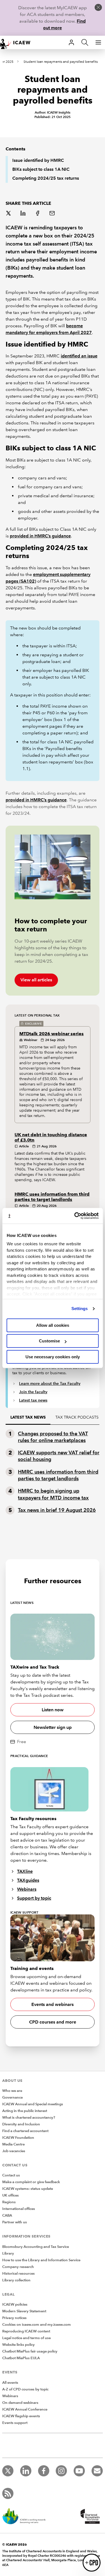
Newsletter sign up (53, 1727)
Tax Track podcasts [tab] (77, 1417)
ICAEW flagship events (21, 2416)
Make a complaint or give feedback (31, 2182)
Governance (12, 2097)
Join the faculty (33, 1392)
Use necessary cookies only (53, 1357)
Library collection (16, 2280)
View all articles (36, 980)
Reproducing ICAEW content (26, 2331)
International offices (19, 2209)
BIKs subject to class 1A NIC (41, 169)
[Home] (18, 42)
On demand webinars (20, 2403)
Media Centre (13, 2144)
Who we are (12, 2091)
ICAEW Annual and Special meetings (33, 2104)
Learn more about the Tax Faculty (50, 1383)
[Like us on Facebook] (44, 2471)
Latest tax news (33, 1400)
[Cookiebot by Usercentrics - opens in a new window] (75, 1216)
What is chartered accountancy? (29, 2118)
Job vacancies (14, 2151)
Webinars (27, 1889)
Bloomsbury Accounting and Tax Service (36, 2247)
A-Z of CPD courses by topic (25, 2389)
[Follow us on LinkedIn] (26, 2471)
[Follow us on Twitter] (8, 2471)
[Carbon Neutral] (27, 2517)
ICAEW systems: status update (28, 2189)
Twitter (9, 214)
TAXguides (28, 1880)
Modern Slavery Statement (24, 2311)
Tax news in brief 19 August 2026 (57, 1510)
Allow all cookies (53, 1325)
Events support (15, 2423)
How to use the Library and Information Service (41, 2260)
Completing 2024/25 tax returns (46, 178)
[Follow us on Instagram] (61, 2471)
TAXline (25, 1871)
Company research (18, 2267)
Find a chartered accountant (25, 2131)
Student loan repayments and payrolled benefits (61, 62)
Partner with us (15, 2222)
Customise (49, 1341)
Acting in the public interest (25, 2111)
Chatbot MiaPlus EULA (21, 2358)
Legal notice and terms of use (26, 2338)
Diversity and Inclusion (21, 2124)
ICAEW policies (15, 2305)
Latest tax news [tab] (28, 1417)
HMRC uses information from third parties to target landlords (52, 1197)
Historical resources (18, 2274)
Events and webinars (53, 2004)
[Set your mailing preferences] (97, 2471)
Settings (80, 1309)
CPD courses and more (53, 2022)
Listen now (53, 1710)
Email (53, 214)
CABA (7, 2215)
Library (8, 2253)
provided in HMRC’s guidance (40, 536)
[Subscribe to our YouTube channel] (79, 2471)
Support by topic (34, 1898)
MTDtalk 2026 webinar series (52, 1034)
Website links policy (18, 2345)
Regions (9, 2202)
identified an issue (79, 356)
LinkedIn (24, 214)
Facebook (38, 214)
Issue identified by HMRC (38, 160)
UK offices (11, 2195)
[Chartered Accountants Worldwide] (89, 2517)
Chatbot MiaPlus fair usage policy (30, 2351)
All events (10, 2383)
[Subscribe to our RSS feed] (8, 2493)
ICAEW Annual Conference (25, 2409)
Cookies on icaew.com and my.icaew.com (37, 2325)
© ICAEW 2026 (15, 2544)
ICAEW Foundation (18, 2138)
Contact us (11, 2175)
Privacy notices (14, 2318)
